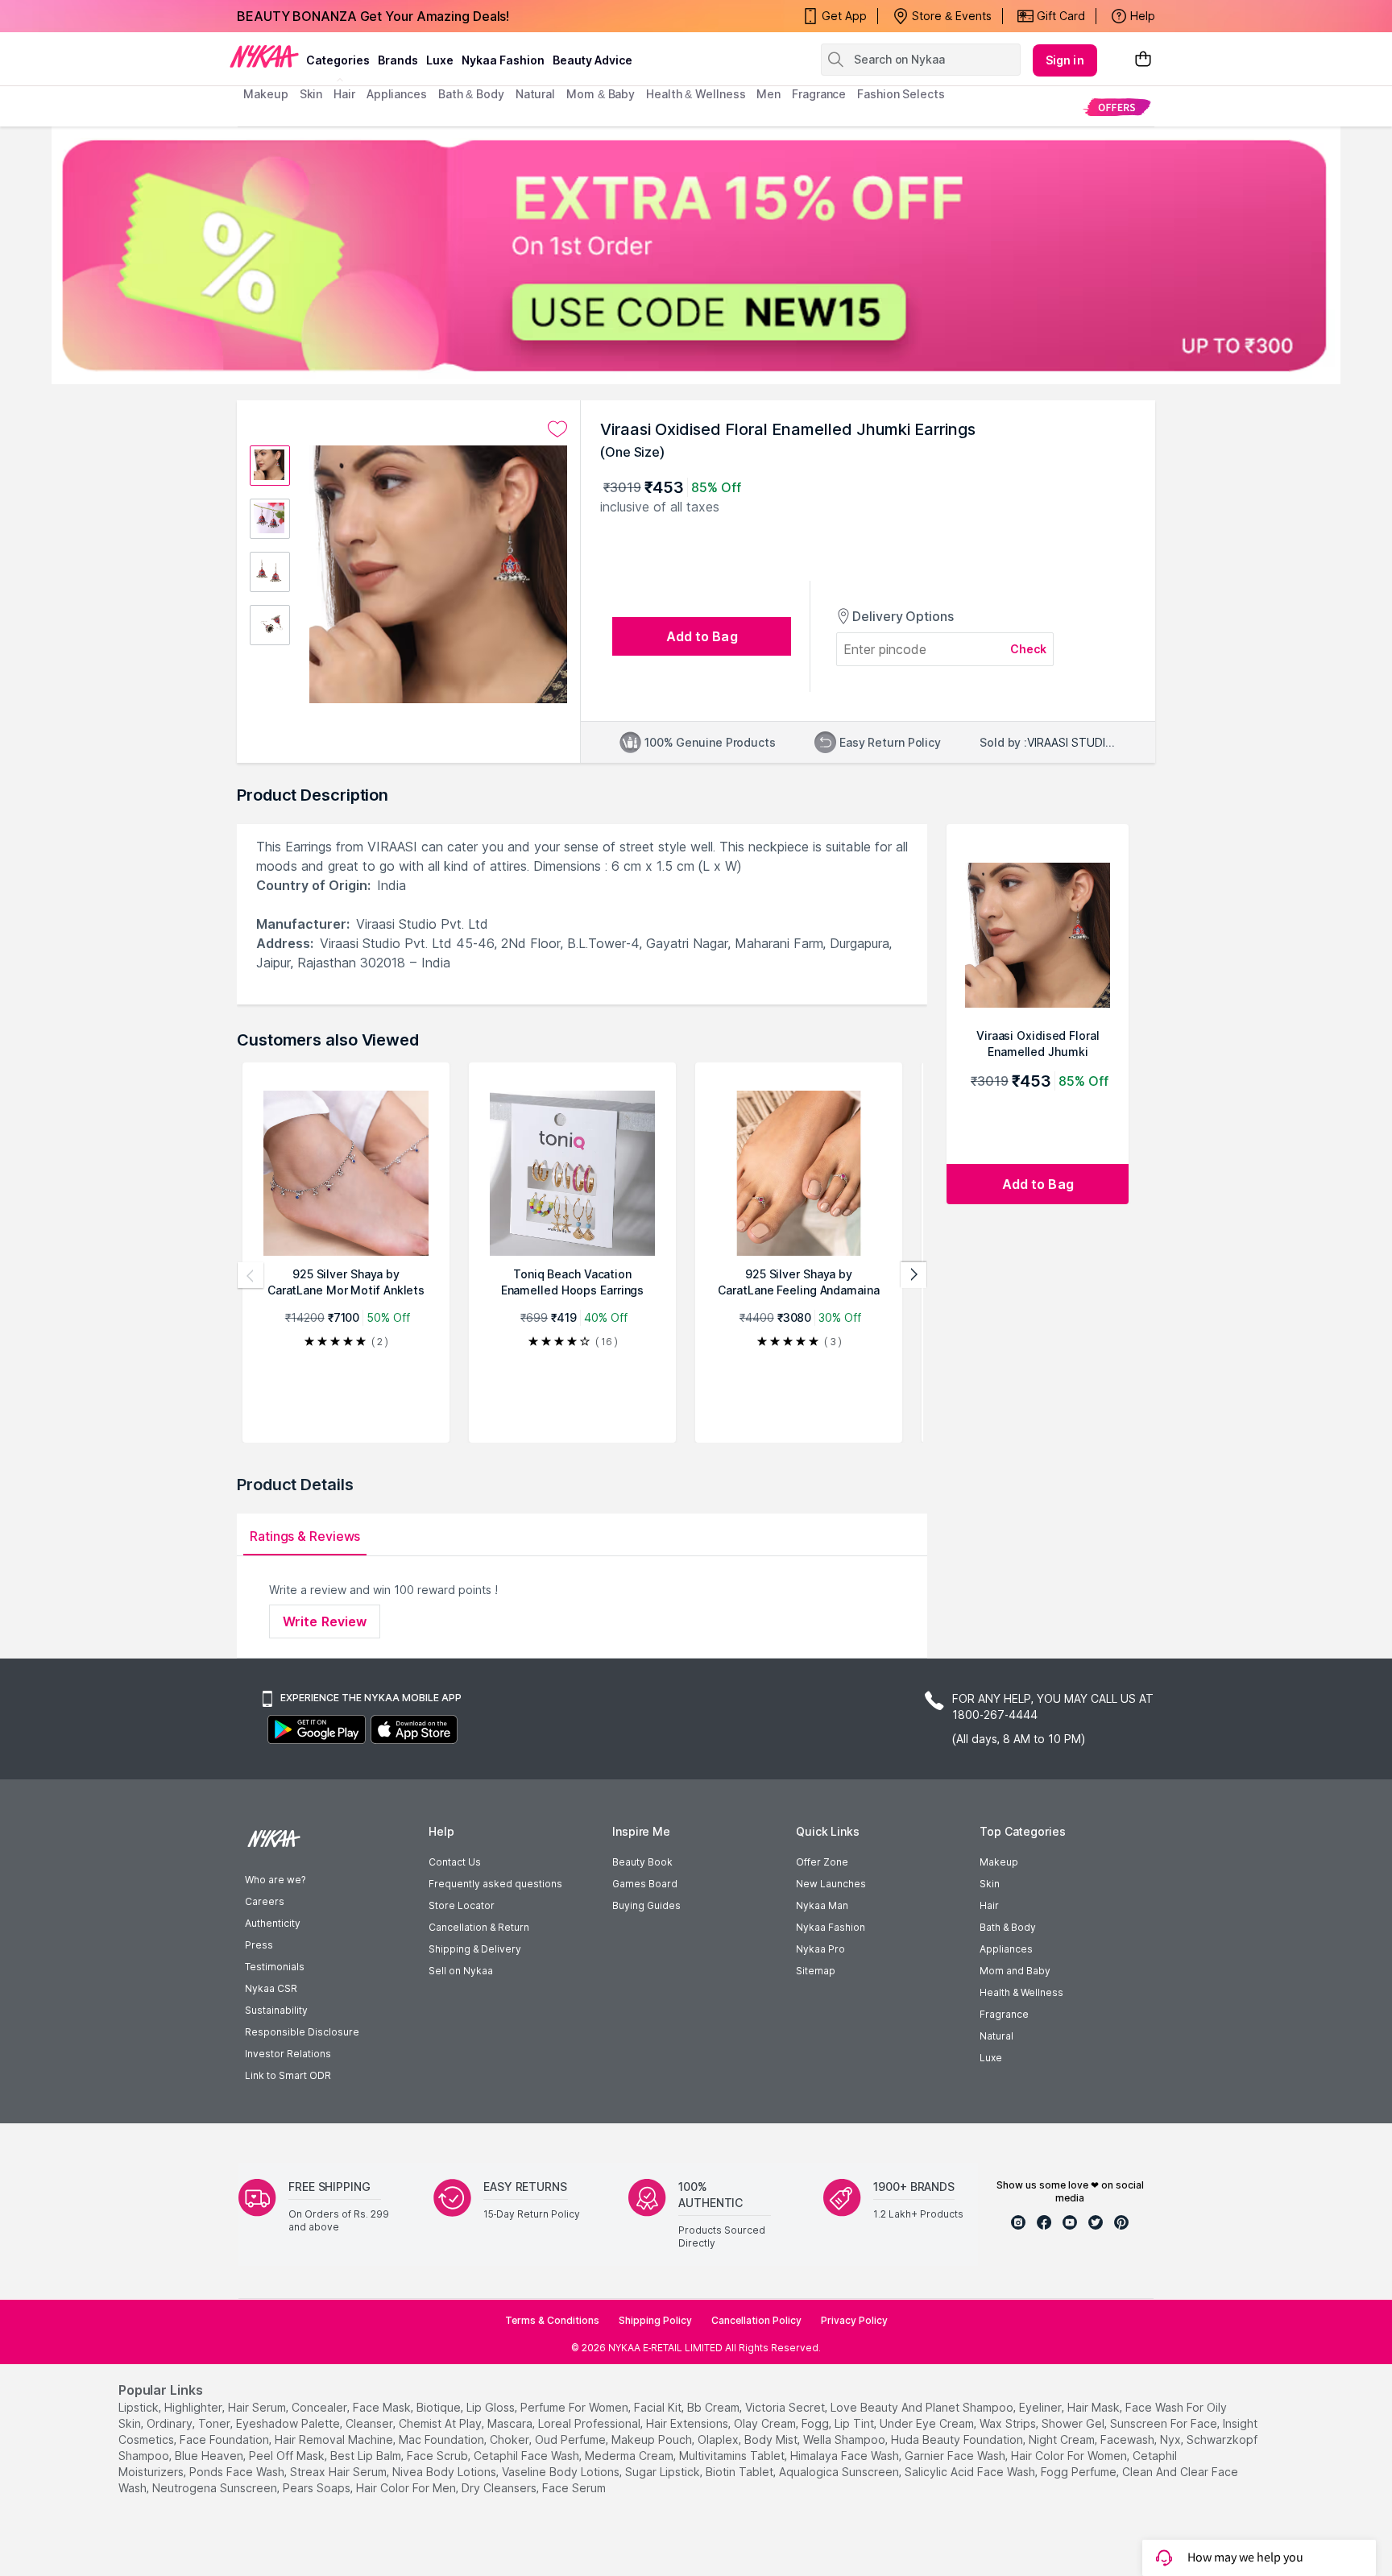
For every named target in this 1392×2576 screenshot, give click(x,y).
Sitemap (816, 1971)
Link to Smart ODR (288, 2075)
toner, (215, 2423)
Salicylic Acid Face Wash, (971, 2472)
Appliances (1006, 1949)
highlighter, (195, 2407)
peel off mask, (288, 2456)
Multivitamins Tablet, (733, 2456)
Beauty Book (642, 1862)
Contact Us (455, 1862)
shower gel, (1074, 2423)
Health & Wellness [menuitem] (696, 94)
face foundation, (226, 2439)
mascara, (511, 2423)
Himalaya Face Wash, (846, 2456)
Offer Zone (822, 1862)
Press (259, 1945)
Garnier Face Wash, (956, 2456)
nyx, (1172, 2439)
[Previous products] (251, 1275)
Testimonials (275, 1967)
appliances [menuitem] (397, 94)
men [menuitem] (768, 94)
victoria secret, (786, 2407)
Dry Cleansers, (500, 2488)
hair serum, (258, 2407)
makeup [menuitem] (265, 94)
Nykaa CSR (271, 1988)
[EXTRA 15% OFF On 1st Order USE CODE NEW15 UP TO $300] (696, 255)
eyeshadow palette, (289, 2423)
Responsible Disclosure (302, 2032)
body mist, (772, 2439)
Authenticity (273, 1923)
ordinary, (171, 2423)
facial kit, (659, 2407)
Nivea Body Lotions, (445, 2472)
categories (338, 60)
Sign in (1065, 60)
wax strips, (1009, 2423)
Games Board (645, 1884)
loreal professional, (590, 2423)
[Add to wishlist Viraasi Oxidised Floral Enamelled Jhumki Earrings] (557, 429)
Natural (996, 2036)
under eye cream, (928, 2423)
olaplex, (719, 2439)
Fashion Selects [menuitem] (901, 94)
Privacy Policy (854, 2320)
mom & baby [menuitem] (601, 94)
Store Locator (462, 1905)
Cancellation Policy (756, 2320)
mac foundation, (443, 2439)
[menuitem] (1117, 107)
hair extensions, (688, 2423)
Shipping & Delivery (475, 1949)
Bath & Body (1008, 1927)
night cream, (1063, 2439)
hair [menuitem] (344, 94)
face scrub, (439, 2456)
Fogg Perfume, (1080, 2472)
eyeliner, (1042, 2407)
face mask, (383, 2407)
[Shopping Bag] (1143, 60)
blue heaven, (210, 2456)
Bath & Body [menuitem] (471, 94)
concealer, (321, 2407)
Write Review (325, 1621)
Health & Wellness (1021, 1992)
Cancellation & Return (479, 1927)
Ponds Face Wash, (238, 2472)
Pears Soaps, (318, 2488)
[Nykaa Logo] (264, 56)
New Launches (831, 1884)
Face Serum (574, 2488)
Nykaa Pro (820, 1949)
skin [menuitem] (311, 94)
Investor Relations (288, 2054)
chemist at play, (441, 2423)
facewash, (1129, 2439)
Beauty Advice (592, 60)
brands (398, 60)
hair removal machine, (335, 2439)
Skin (990, 1884)
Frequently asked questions (495, 1884)
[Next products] (913, 1275)
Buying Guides (646, 1905)
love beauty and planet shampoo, (923, 2407)
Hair (989, 1905)
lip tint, (855, 2423)
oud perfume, (572, 2439)
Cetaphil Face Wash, (528, 2456)
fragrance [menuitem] (819, 94)
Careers (265, 1901)
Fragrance (1004, 2014)
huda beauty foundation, (958, 2439)
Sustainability (276, 2010)
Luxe (991, 2058)
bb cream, (715, 2407)
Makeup (999, 1862)
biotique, (440, 2407)
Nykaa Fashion (503, 60)
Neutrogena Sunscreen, (216, 2488)
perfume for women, (576, 2407)
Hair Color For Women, (1070, 2456)
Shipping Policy (655, 2320)
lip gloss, (492, 2407)
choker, (511, 2439)
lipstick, (140, 2407)
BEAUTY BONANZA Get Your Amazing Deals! (373, 16)
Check (1029, 649)
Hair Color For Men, (407, 2488)
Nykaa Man (822, 1905)
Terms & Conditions (552, 2320)
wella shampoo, (845, 2439)
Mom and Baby (1015, 1971)
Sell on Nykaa (461, 1971)
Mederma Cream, (630, 2456)
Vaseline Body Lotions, (562, 2472)
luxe (440, 60)
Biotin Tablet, (741, 2472)
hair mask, (1095, 2407)
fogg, (816, 2423)
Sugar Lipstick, (664, 2472)
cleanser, (371, 2423)
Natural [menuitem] (535, 94)
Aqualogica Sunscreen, (840, 2472)
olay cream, (766, 2423)
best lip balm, (367, 2456)
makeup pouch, (653, 2439)
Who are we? (275, 1880)
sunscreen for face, (1165, 2423)
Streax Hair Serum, (340, 2472)
